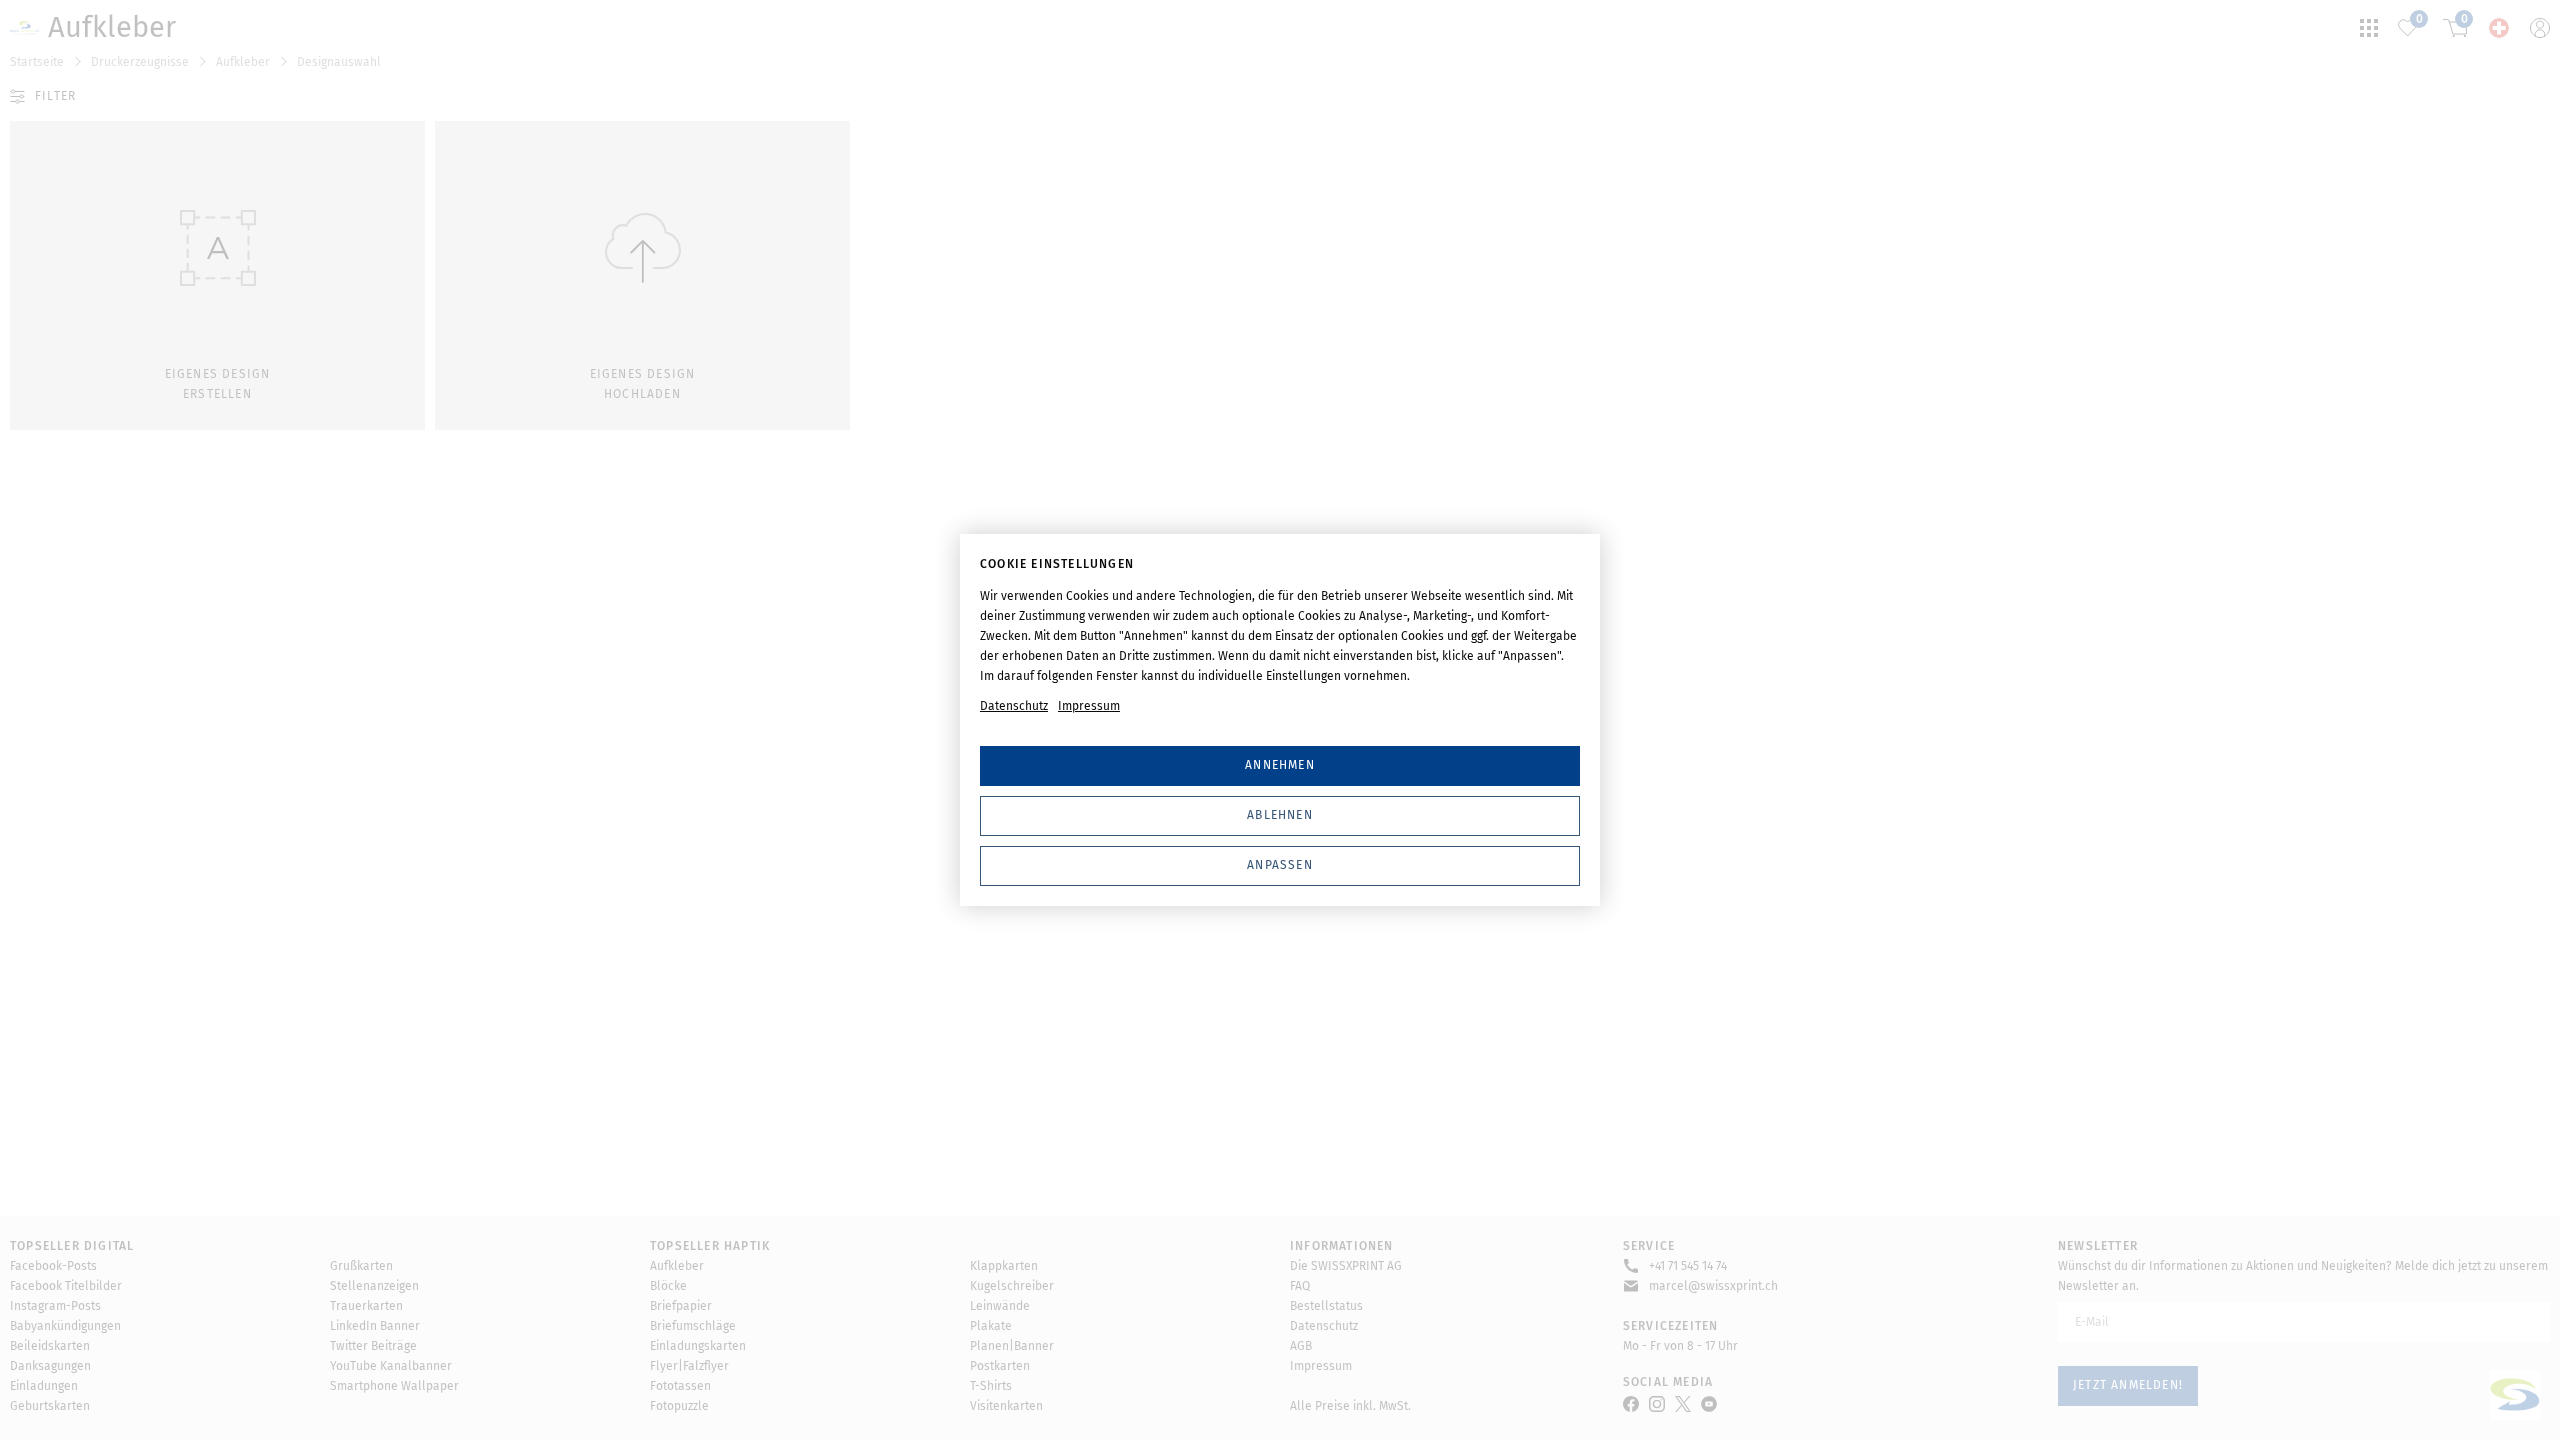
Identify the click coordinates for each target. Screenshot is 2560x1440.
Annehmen (1280, 765)
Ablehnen (1280, 815)
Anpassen (1280, 865)
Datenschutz (1014, 706)
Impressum (1089, 706)
